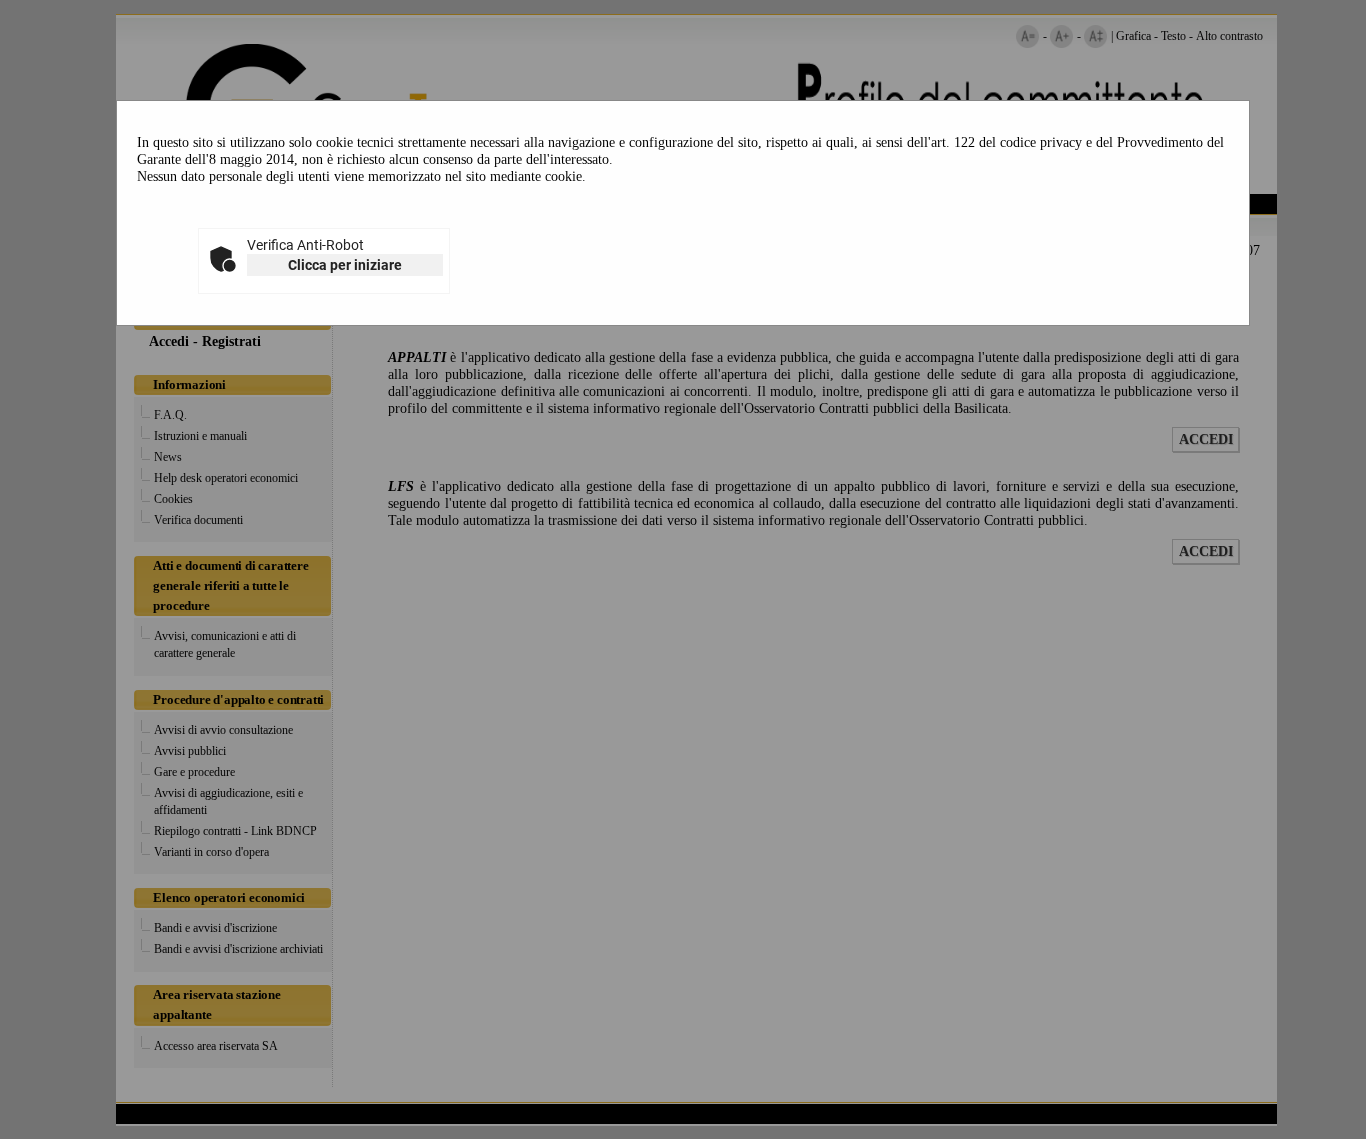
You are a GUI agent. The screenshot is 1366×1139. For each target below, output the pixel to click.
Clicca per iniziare (345, 265)
